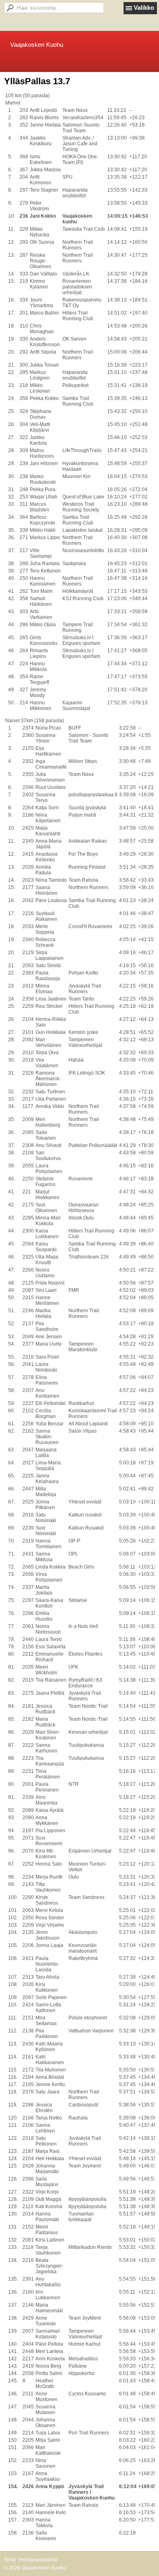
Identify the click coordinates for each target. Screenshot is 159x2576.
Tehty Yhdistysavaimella (31, 2560)
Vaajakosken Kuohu (37, 45)
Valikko (144, 8)
